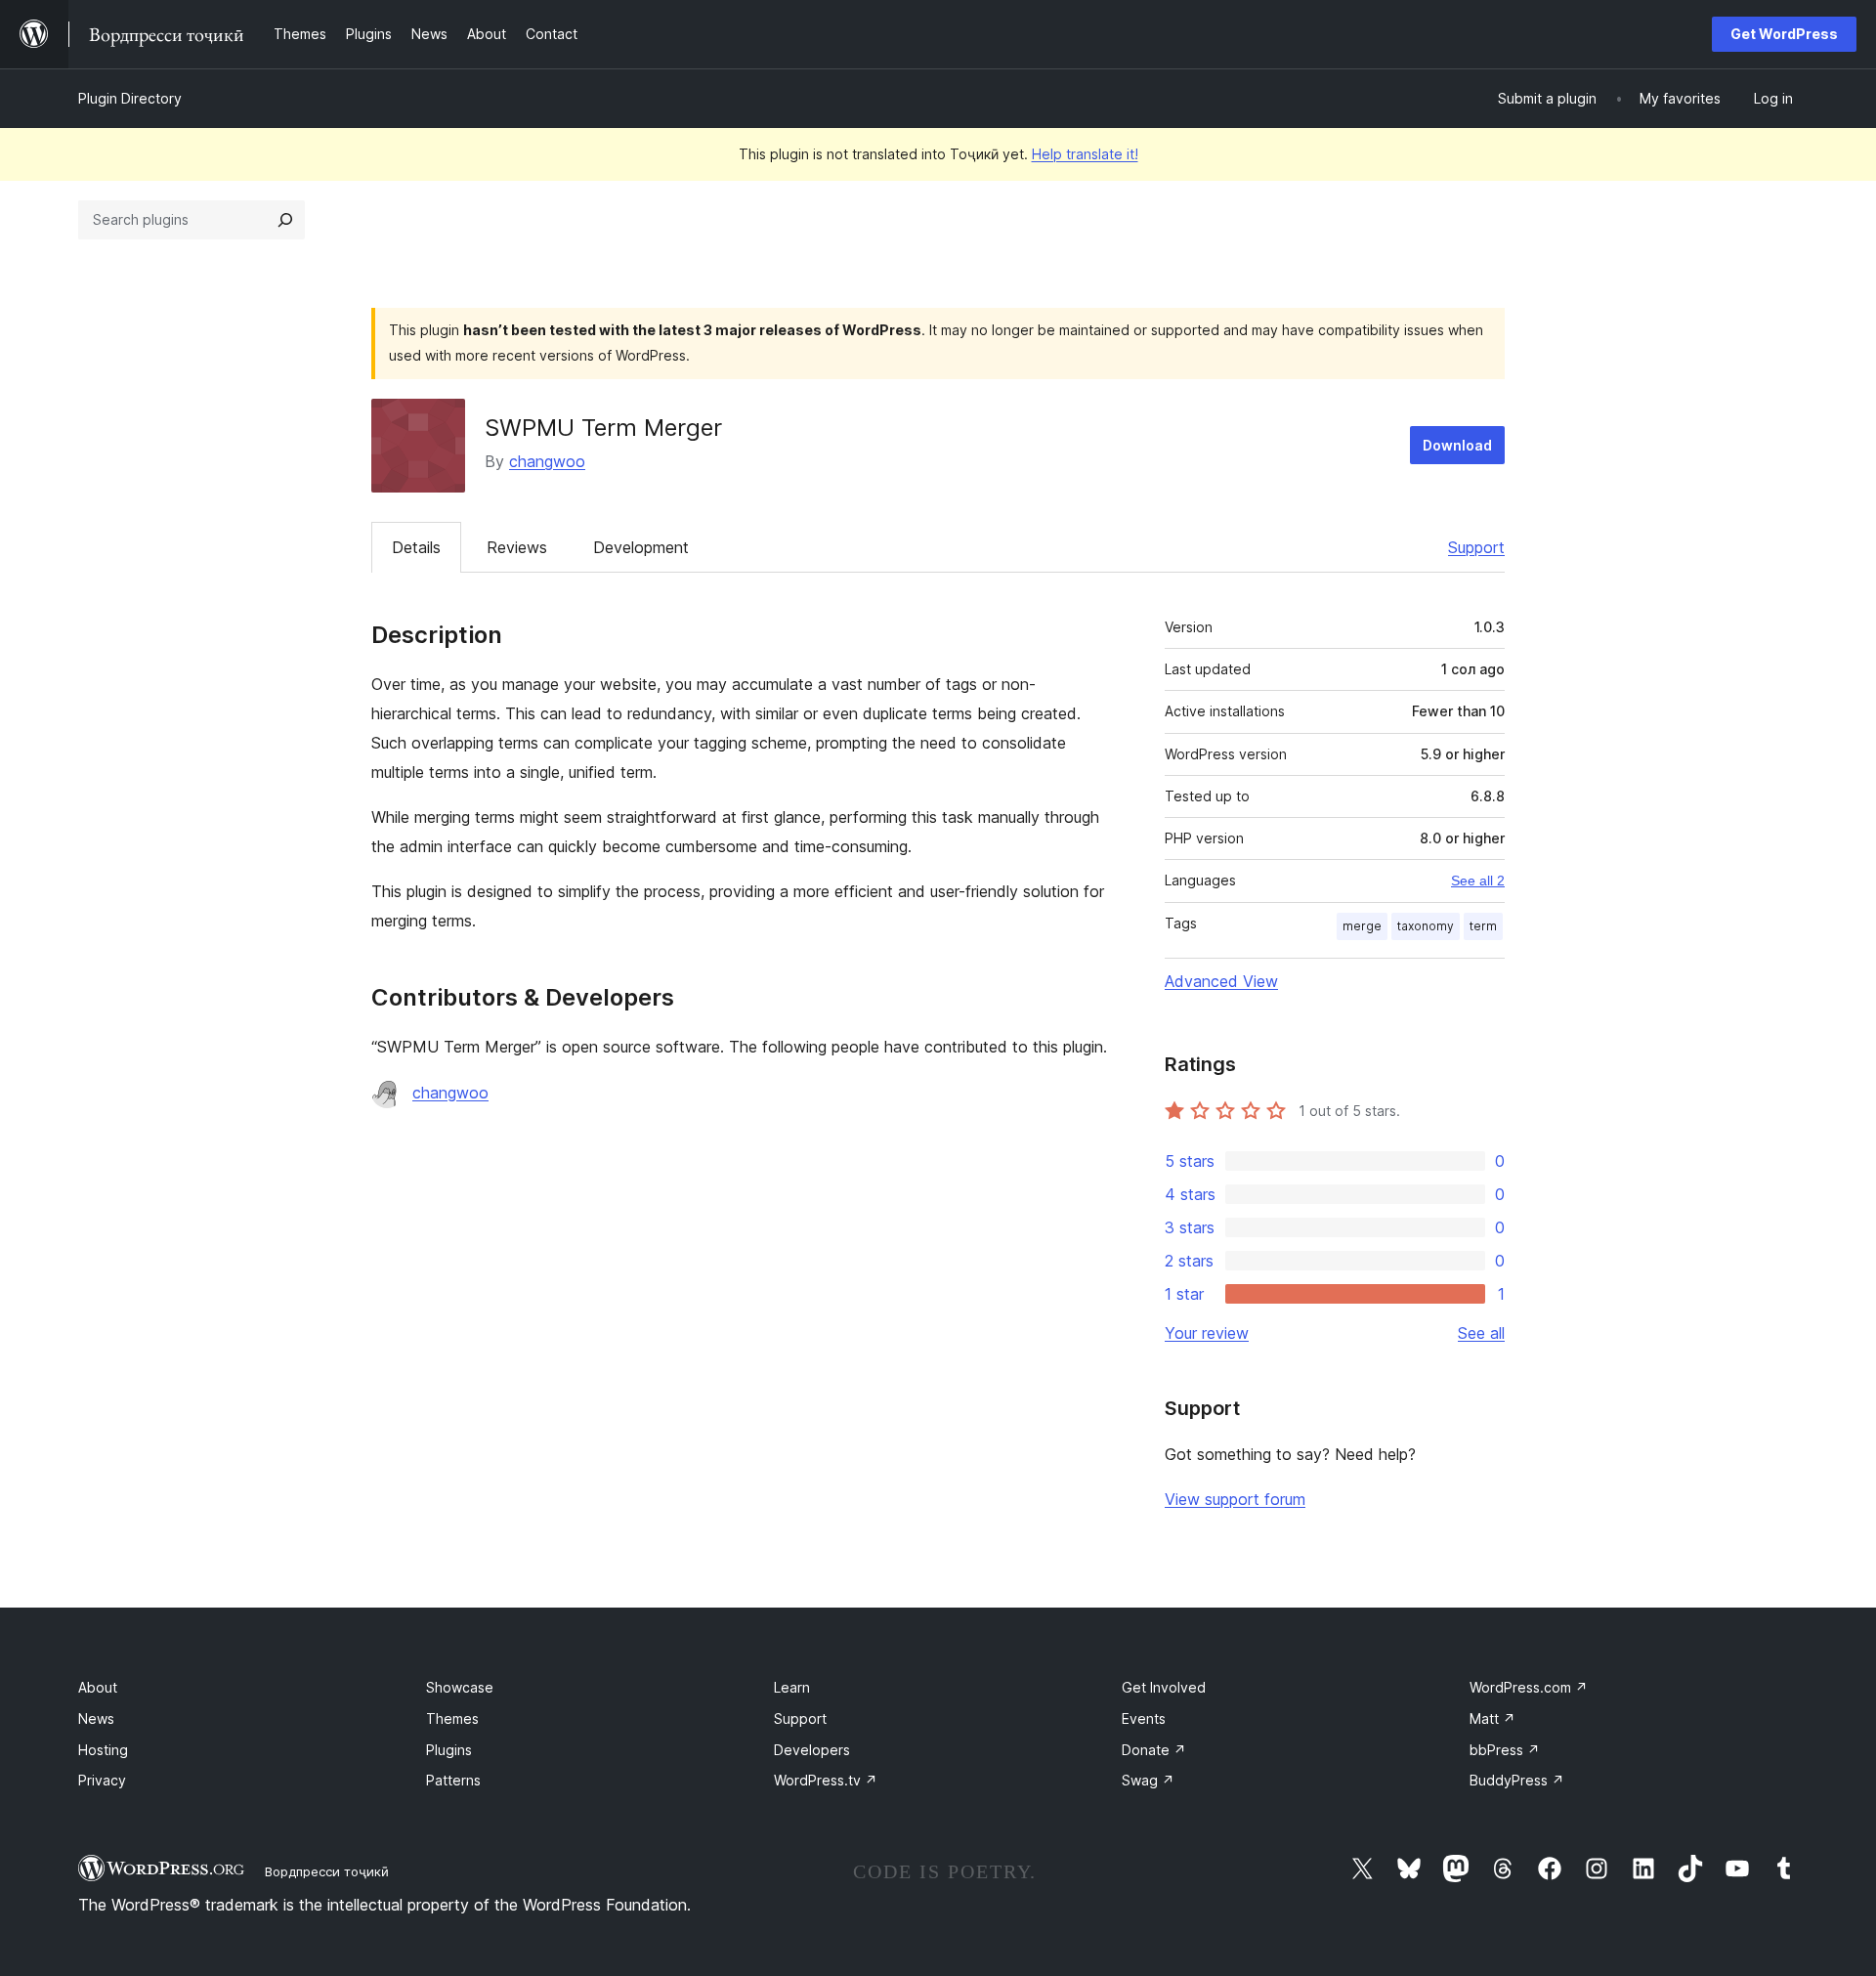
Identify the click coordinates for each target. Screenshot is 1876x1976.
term (1483, 926)
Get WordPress (1784, 34)
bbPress (1505, 1750)
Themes (452, 1718)
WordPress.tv (826, 1780)
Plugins (449, 1750)
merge (1362, 926)
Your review (1207, 1333)
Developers (812, 1750)
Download (1457, 445)
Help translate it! (1085, 154)
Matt (1492, 1718)
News (96, 1718)
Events (1144, 1718)
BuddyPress (1517, 1780)
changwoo (547, 461)
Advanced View (1221, 981)
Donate (1154, 1750)
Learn (792, 1687)
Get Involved (1164, 1687)
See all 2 (1478, 881)
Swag (1148, 1780)
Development (641, 547)
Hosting (103, 1750)
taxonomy (1426, 926)
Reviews (517, 547)
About (98, 1687)
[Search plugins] (285, 220)
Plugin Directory (130, 98)
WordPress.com (1529, 1687)
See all (1481, 1333)
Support (1476, 547)
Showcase (460, 1687)
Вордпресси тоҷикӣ (327, 1871)
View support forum (1235, 1499)
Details (416, 547)
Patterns (453, 1780)
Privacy (102, 1780)
